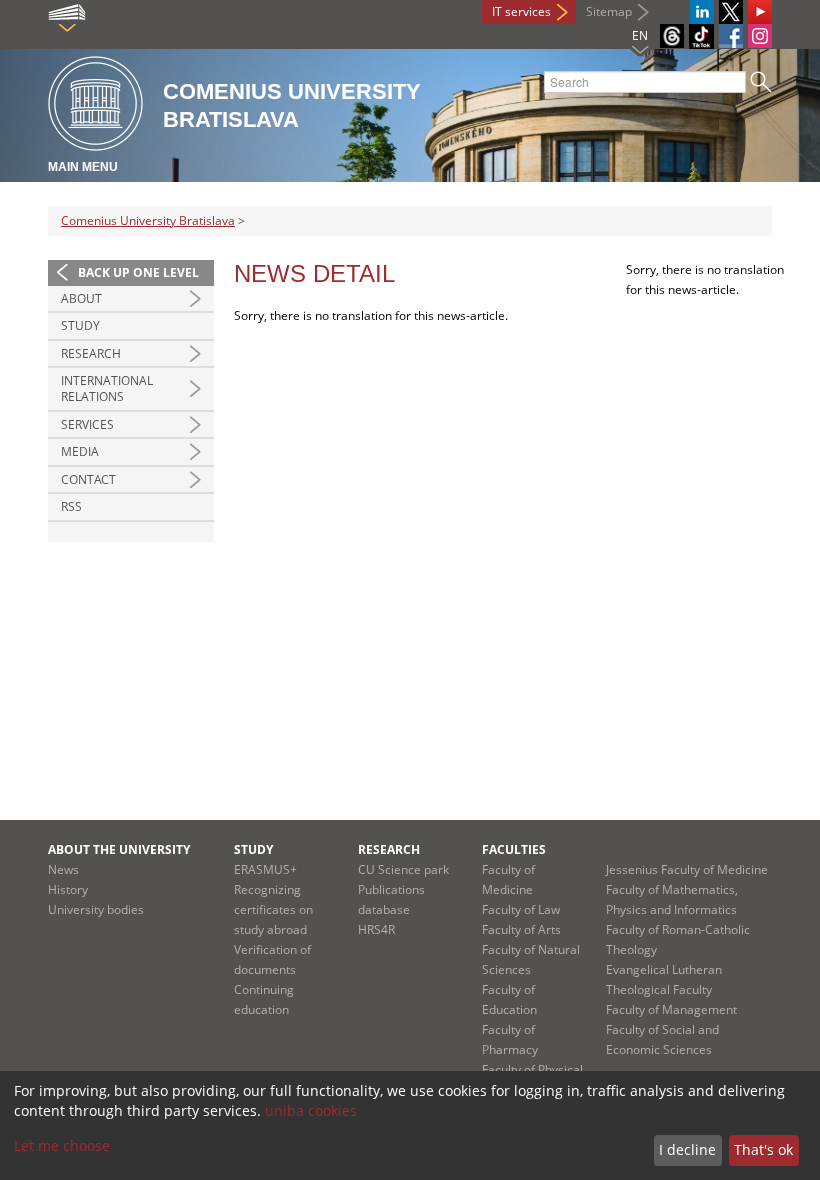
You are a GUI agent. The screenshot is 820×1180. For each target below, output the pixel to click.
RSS (71, 506)
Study (80, 325)
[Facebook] (731, 36)
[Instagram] (760, 36)
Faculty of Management (671, 1009)
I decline (687, 1149)
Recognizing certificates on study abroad (273, 909)
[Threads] (672, 36)
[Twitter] (731, 12)
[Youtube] (760, 12)
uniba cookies (311, 1110)
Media (80, 451)
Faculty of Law (521, 909)
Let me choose (62, 1145)
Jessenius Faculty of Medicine (687, 869)
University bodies (96, 909)
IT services (521, 11)
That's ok (763, 1149)
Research (91, 353)
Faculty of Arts (521, 929)
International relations (107, 388)
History (68, 889)
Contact (88, 479)
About (81, 298)
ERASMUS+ (265, 869)
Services (87, 424)
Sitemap (609, 11)
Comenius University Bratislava (148, 220)
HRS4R (376, 929)
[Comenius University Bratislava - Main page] (95, 104)
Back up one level (138, 272)
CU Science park (403, 869)
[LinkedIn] (702, 12)
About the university (119, 849)
